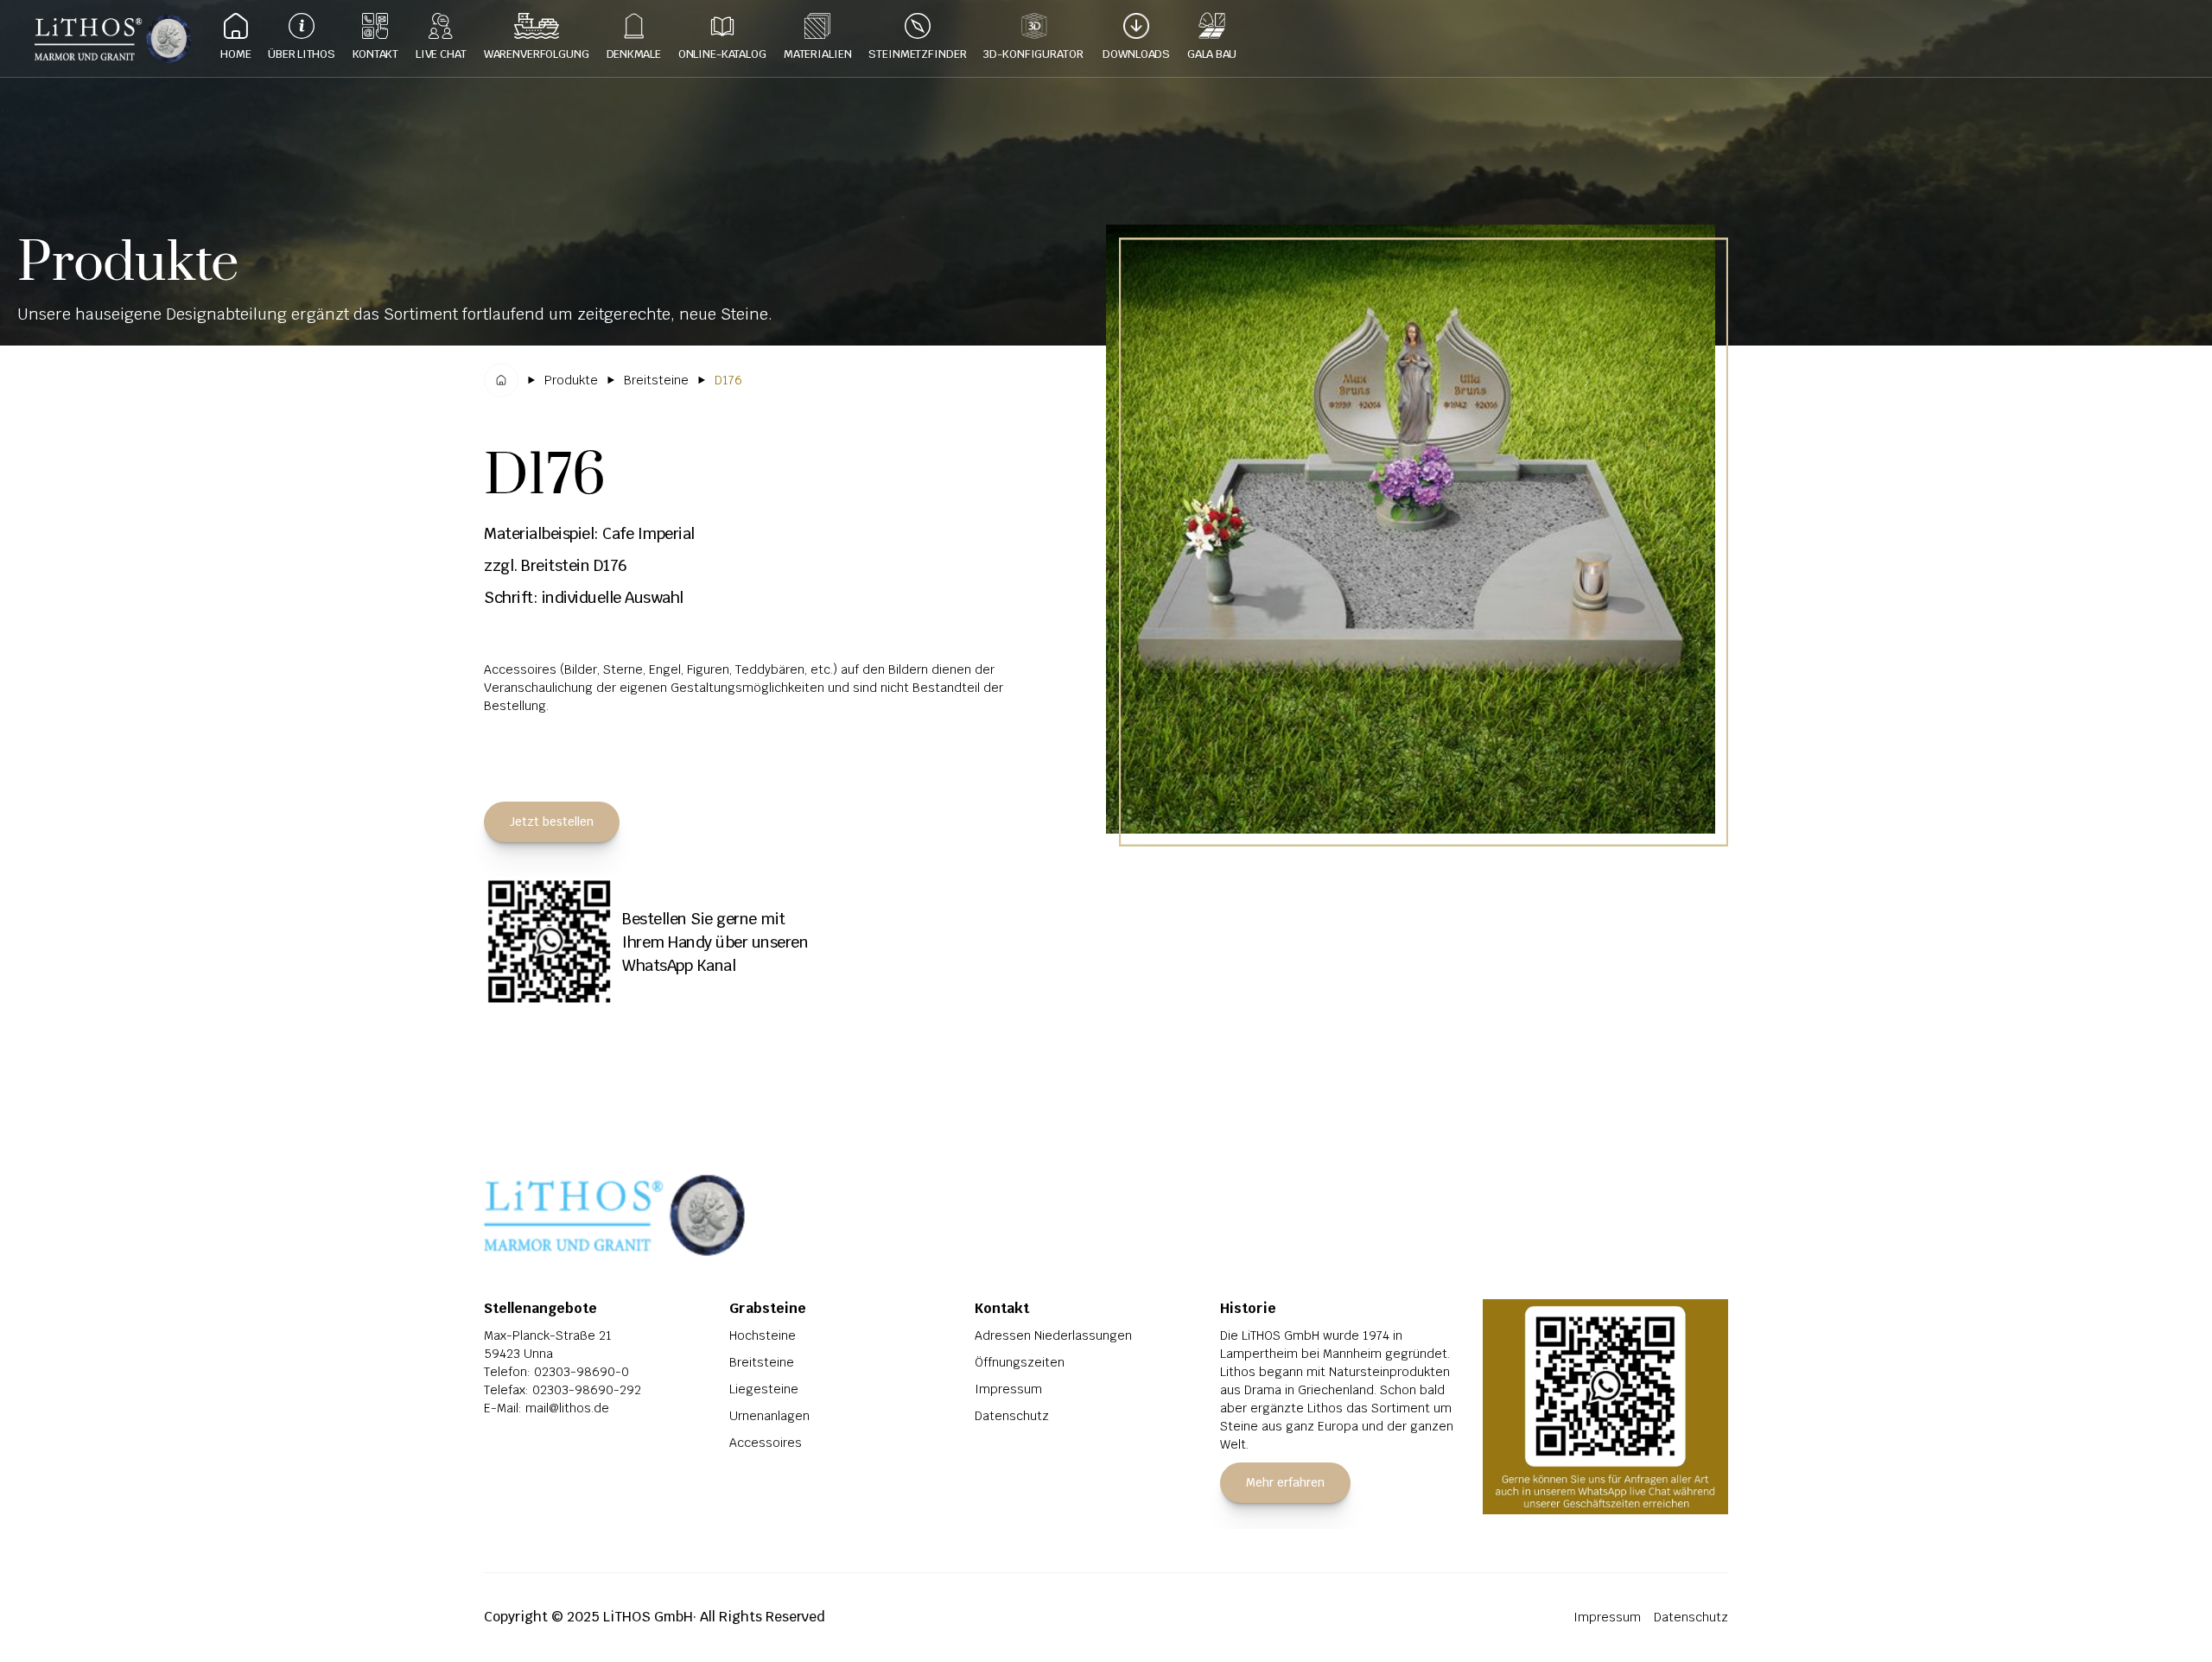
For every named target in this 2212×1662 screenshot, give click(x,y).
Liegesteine (764, 1389)
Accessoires (766, 1443)
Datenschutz (1012, 1416)
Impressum (1008, 1389)
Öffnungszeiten (1020, 1362)
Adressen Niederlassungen (1053, 1335)
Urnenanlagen (769, 1416)
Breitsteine (762, 1362)
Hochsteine (763, 1335)
